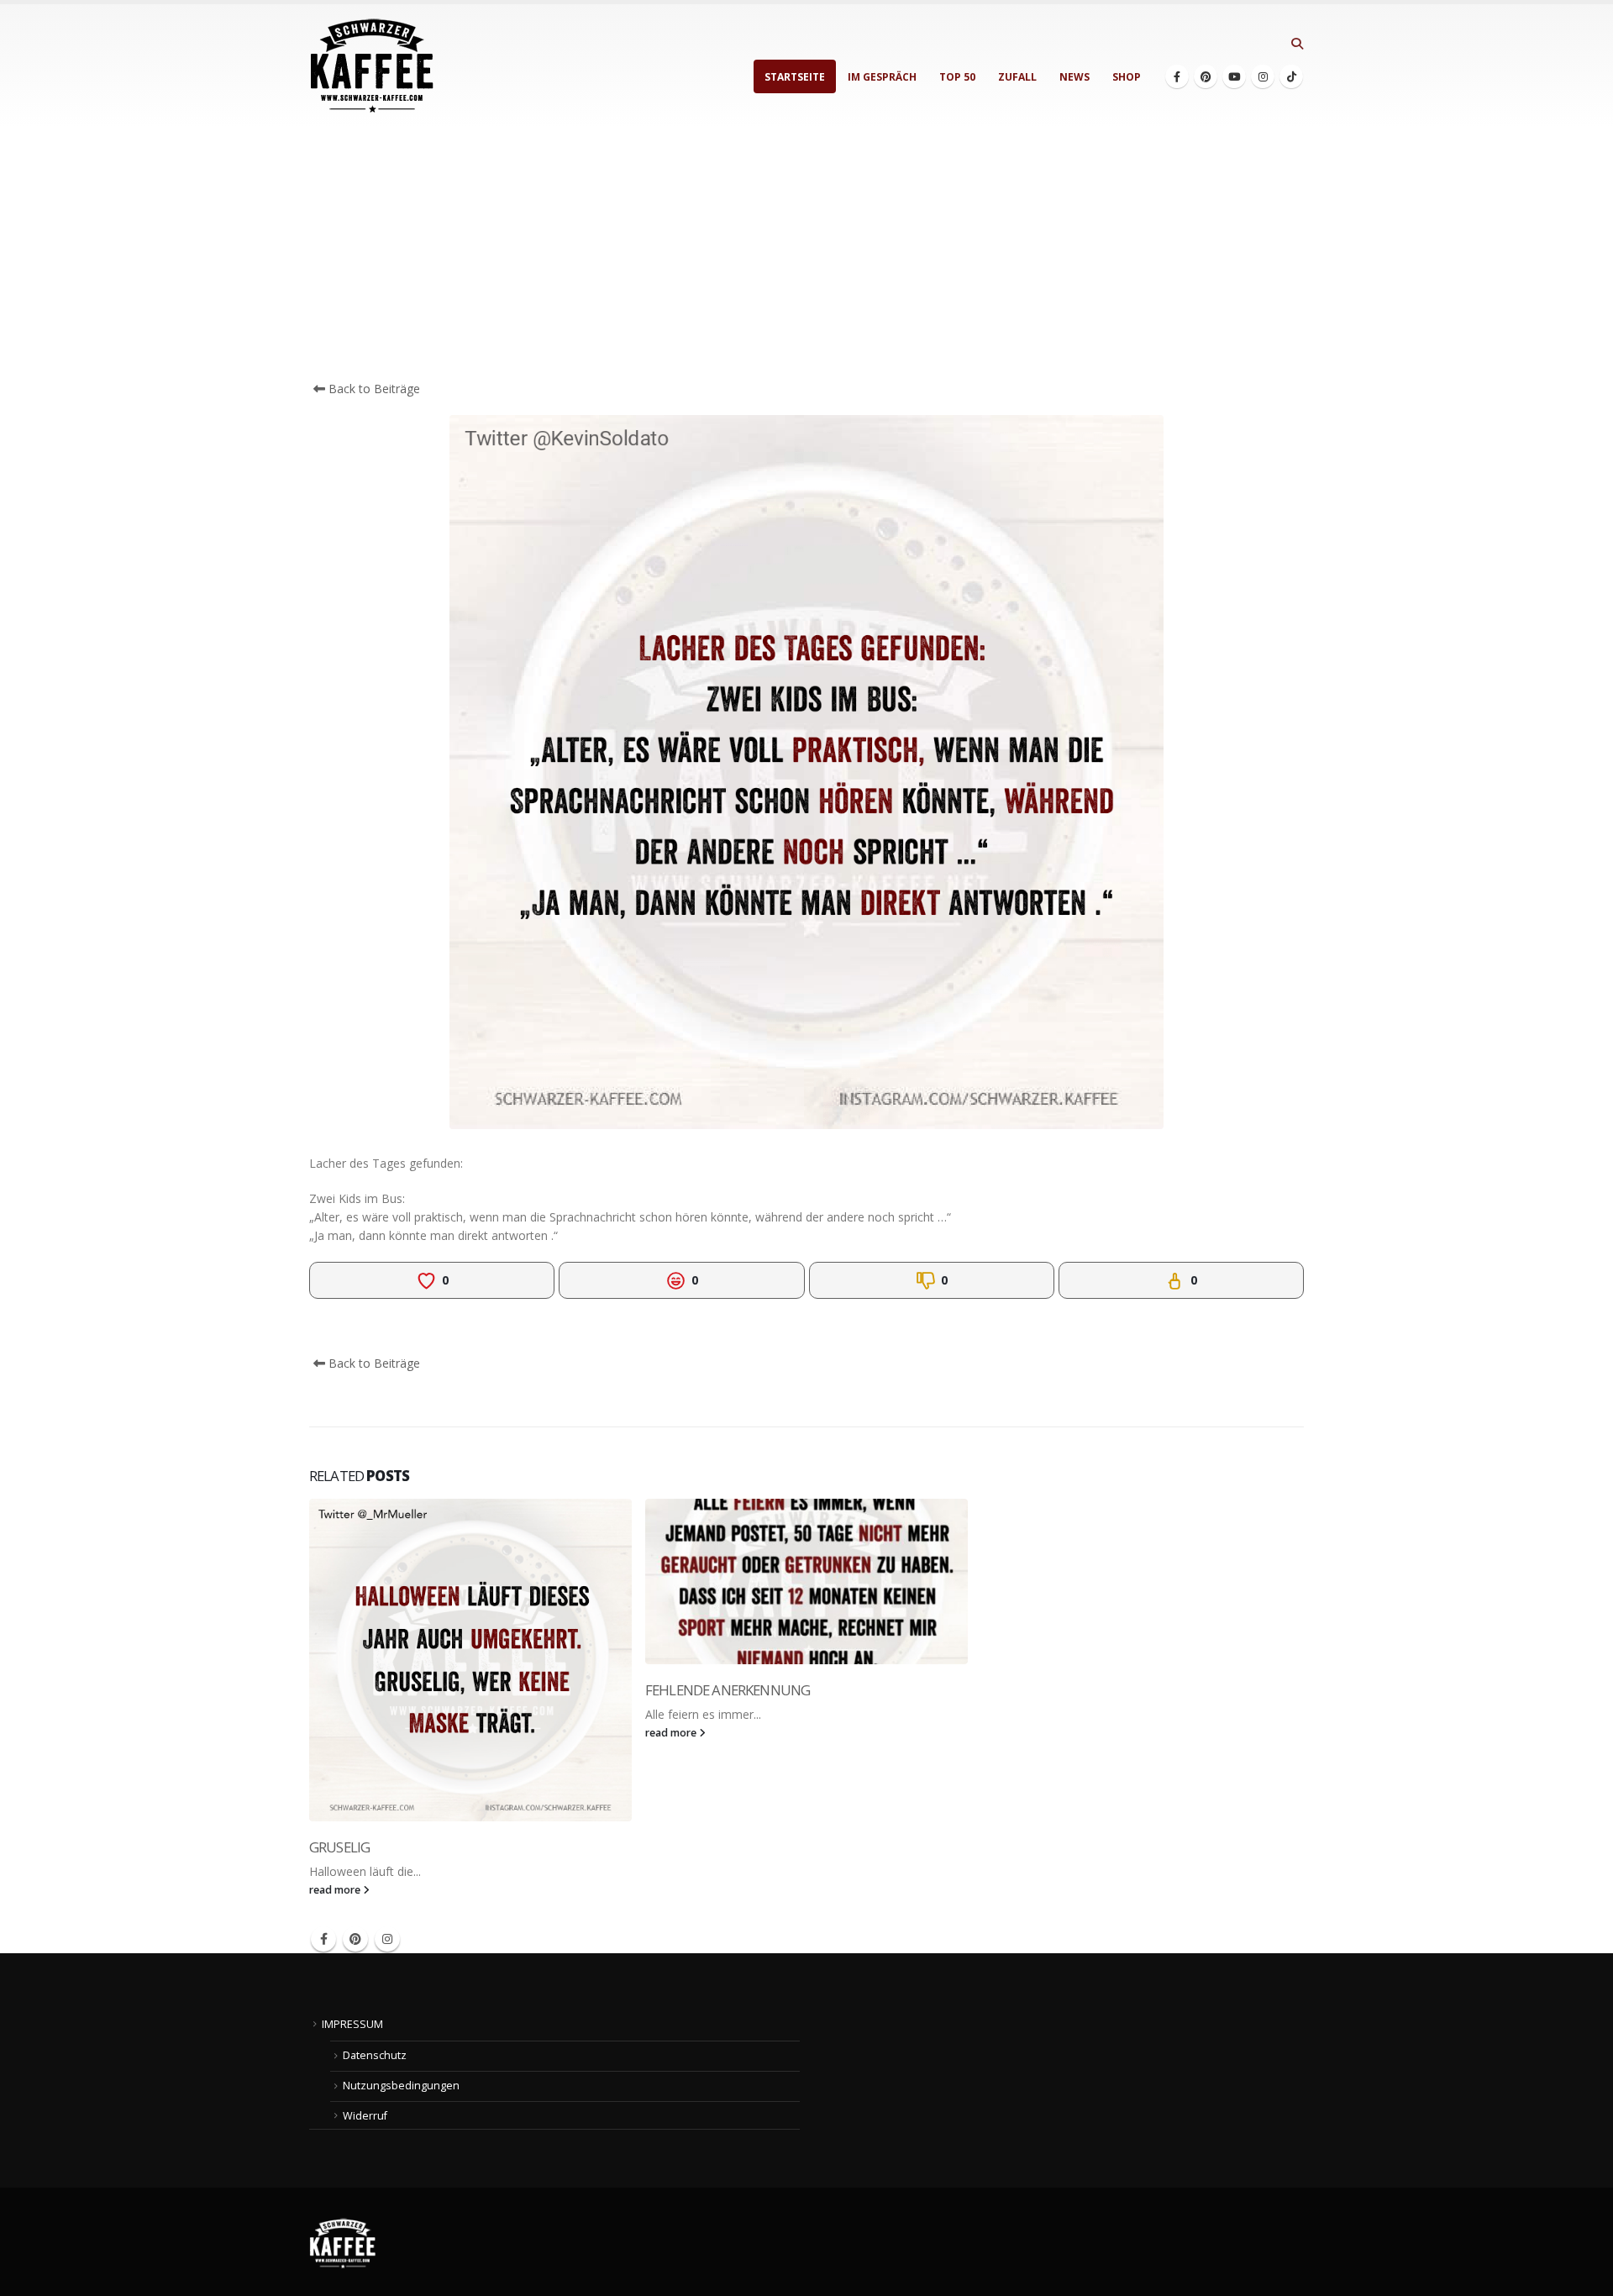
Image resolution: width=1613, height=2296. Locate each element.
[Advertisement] (806, 254)
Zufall (1017, 77)
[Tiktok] (1291, 76)
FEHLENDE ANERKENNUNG (728, 1690)
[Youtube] (1234, 76)
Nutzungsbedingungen (401, 2086)
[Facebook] (1177, 76)
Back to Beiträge (373, 389)
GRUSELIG (339, 1847)
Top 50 (957, 77)
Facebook (323, 1939)
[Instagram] (1263, 76)
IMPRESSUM (352, 2024)
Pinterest (355, 1939)
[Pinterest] (1206, 76)
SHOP (1127, 77)
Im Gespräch (882, 77)
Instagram (387, 1939)
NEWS (1074, 77)
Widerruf (365, 2116)
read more (336, 1890)
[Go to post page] (470, 1660)
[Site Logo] (372, 66)
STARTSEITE (795, 77)
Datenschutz (375, 2055)
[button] (1297, 44)
